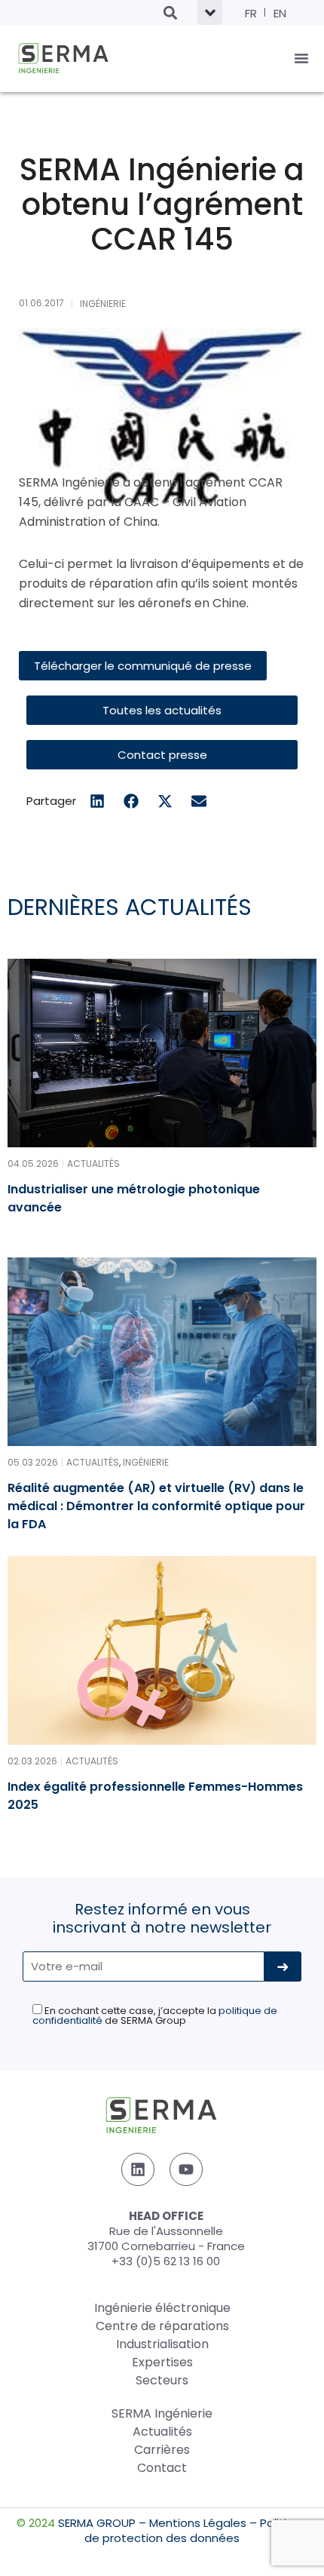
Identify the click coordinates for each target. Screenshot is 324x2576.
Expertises (162, 2362)
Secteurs (162, 2380)
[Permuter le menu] (301, 58)
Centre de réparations (162, 2326)
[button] (170, 12)
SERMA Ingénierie (162, 2413)
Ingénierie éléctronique (162, 2308)
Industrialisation (162, 2344)
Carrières (162, 2450)
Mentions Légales (198, 2523)
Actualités (162, 2432)
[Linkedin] (138, 2169)
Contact (162, 2468)
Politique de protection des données (196, 2530)
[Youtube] (186, 2169)
